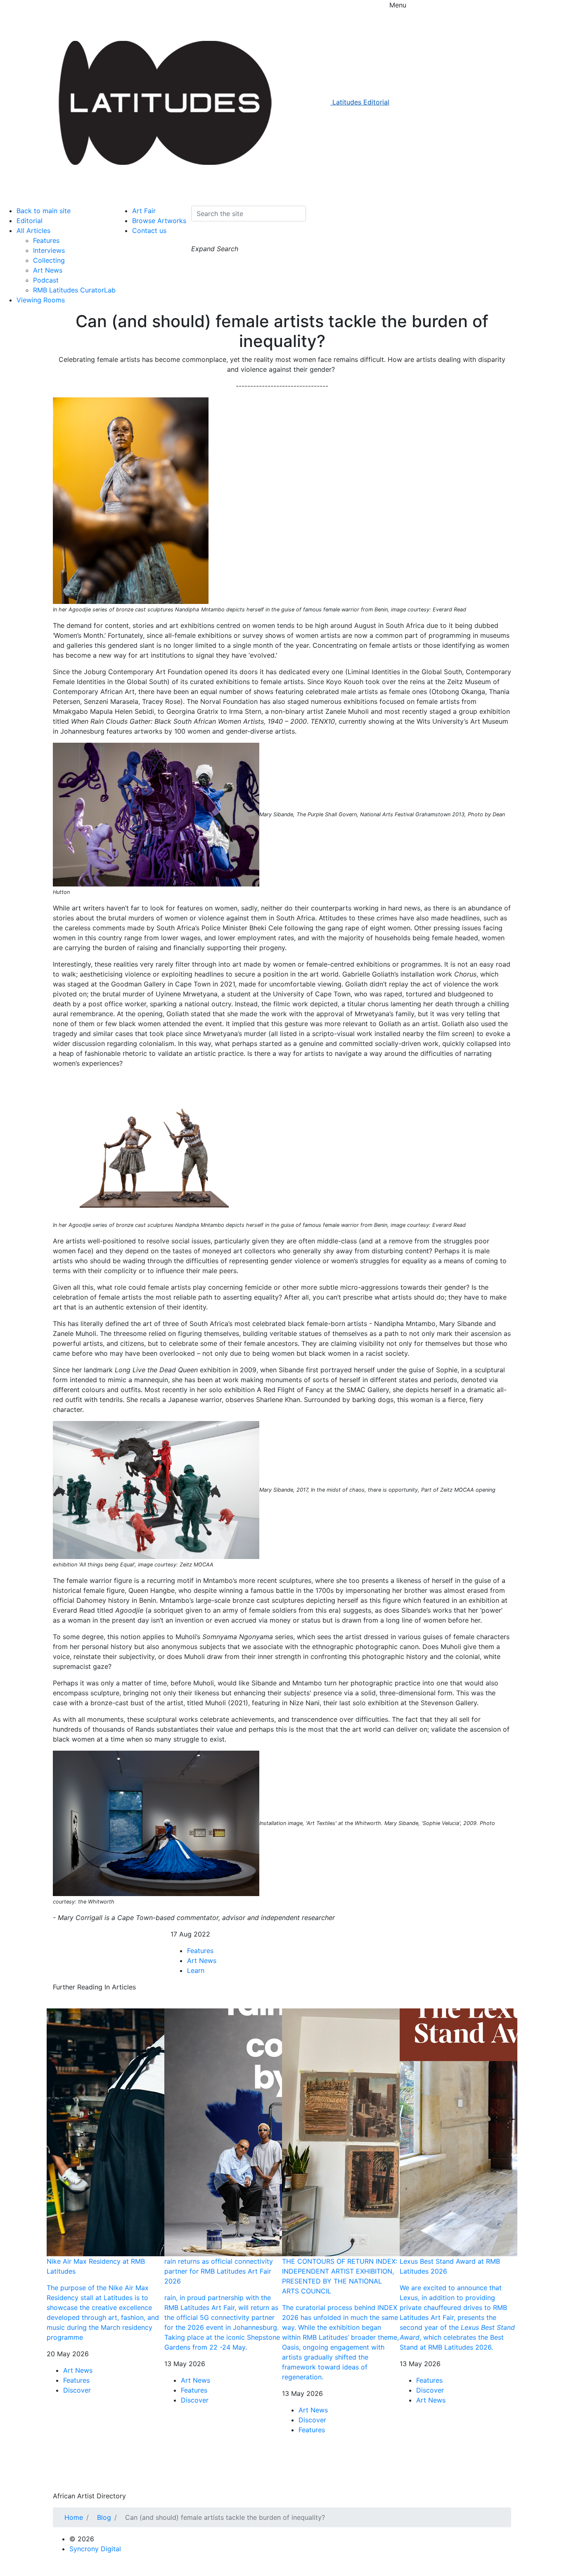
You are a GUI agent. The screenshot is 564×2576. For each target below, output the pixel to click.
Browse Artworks (159, 221)
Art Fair (144, 211)
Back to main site (44, 211)
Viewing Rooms (41, 300)
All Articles (33, 231)
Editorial (30, 221)
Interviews (49, 250)
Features (46, 240)
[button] (199, 236)
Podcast (46, 280)
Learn (196, 1970)
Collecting (49, 260)
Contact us (149, 231)
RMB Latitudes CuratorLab (74, 290)
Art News (48, 270)
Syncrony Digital (95, 2549)
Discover (77, 2390)
